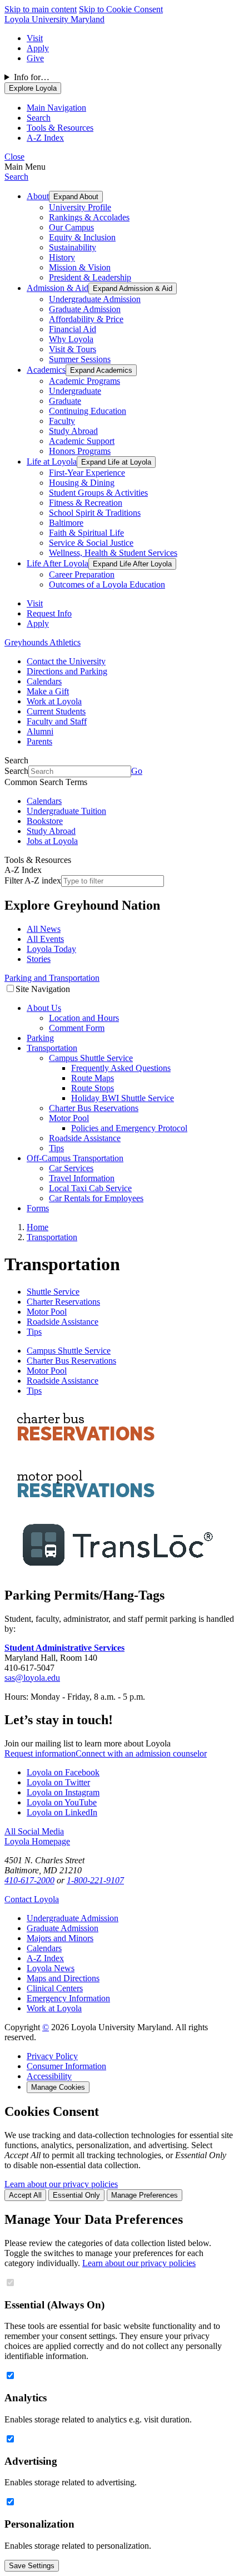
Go (137, 771)
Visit (35, 38)
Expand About (76, 197)
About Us (44, 1008)
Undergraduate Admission (95, 299)
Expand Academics (101, 370)
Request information (40, 1753)
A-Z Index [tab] (45, 138)
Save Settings (32, 2566)
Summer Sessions (80, 359)
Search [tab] (39, 118)
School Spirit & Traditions (95, 513)
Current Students (56, 711)
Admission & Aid (58, 288)
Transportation (52, 1048)
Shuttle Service (53, 1292)
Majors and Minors (60, 1938)
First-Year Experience (87, 473)
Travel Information (82, 1178)
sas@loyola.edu (32, 1678)
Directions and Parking (67, 671)
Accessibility (49, 2076)
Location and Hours (84, 1018)
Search (16, 177)
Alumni (40, 731)
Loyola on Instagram (63, 1792)
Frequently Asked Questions (121, 1068)
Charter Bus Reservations (94, 1108)
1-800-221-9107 (95, 1880)
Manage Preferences (145, 2195)
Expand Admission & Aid (133, 288)
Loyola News (51, 1968)
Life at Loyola (52, 462)
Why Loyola (71, 339)
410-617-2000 (29, 1880)
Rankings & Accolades (89, 217)
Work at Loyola (54, 701)
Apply (38, 48)
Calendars (44, 681)
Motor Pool (69, 1118)
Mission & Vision (80, 267)
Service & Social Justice (91, 543)
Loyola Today (51, 949)
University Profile (80, 207)
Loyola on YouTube (62, 1802)
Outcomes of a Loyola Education (107, 584)
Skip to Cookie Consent (121, 9)
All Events (45, 939)
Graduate (65, 401)
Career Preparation (82, 574)
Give (35, 58)
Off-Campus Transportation (75, 1158)
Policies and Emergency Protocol (129, 1128)
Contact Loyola (32, 1899)
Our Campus (71, 227)
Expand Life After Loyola (132, 564)
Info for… (32, 77)
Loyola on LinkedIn (62, 1812)
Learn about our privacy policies (61, 2184)
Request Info (49, 613)
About (38, 196)
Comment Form (77, 1028)
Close (14, 157)
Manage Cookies (58, 2087)
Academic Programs (84, 381)
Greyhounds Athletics (43, 642)
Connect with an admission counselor (141, 1753)
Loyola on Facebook (63, 1772)
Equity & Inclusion (82, 237)
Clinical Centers (55, 1988)
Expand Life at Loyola (116, 462)
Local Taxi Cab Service (90, 1188)
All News (44, 929)
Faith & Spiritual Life (86, 533)
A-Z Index (45, 1958)
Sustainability (73, 247)
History (62, 257)
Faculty (62, 421)
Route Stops (93, 1088)
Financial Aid (73, 329)
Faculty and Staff (57, 721)
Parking (40, 1038)
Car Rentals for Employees (96, 1198)
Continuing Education (88, 411)
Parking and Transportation (52, 978)
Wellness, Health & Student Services (113, 553)
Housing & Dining (82, 483)
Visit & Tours (73, 349)
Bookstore (45, 821)
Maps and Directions (63, 1978)
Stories (39, 959)
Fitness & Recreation (86, 503)
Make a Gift (48, 691)
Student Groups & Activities (98, 493)
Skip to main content (41, 9)
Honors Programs (80, 451)
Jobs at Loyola (52, 841)
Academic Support (82, 441)
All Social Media (34, 1831)
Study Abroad (73, 431)
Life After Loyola (58, 563)
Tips (56, 1148)
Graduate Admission (85, 309)
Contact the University (66, 661)
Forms (38, 1208)
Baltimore (66, 523)
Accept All (25, 2195)
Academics (46, 370)
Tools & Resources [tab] (60, 128)
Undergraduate (75, 391)
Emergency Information (68, 1998)
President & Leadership (90, 277)
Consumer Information (66, 2066)
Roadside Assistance (85, 1138)
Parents (39, 741)
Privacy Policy (52, 2056)
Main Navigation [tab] (56, 108)
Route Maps (93, 1078)
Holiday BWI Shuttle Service (123, 1098)
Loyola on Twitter (58, 1782)
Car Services (71, 1168)
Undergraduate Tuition (66, 811)
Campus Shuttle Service (91, 1058)
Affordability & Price (86, 319)
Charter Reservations (63, 1302)
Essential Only (76, 2195)
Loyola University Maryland (54, 19)
